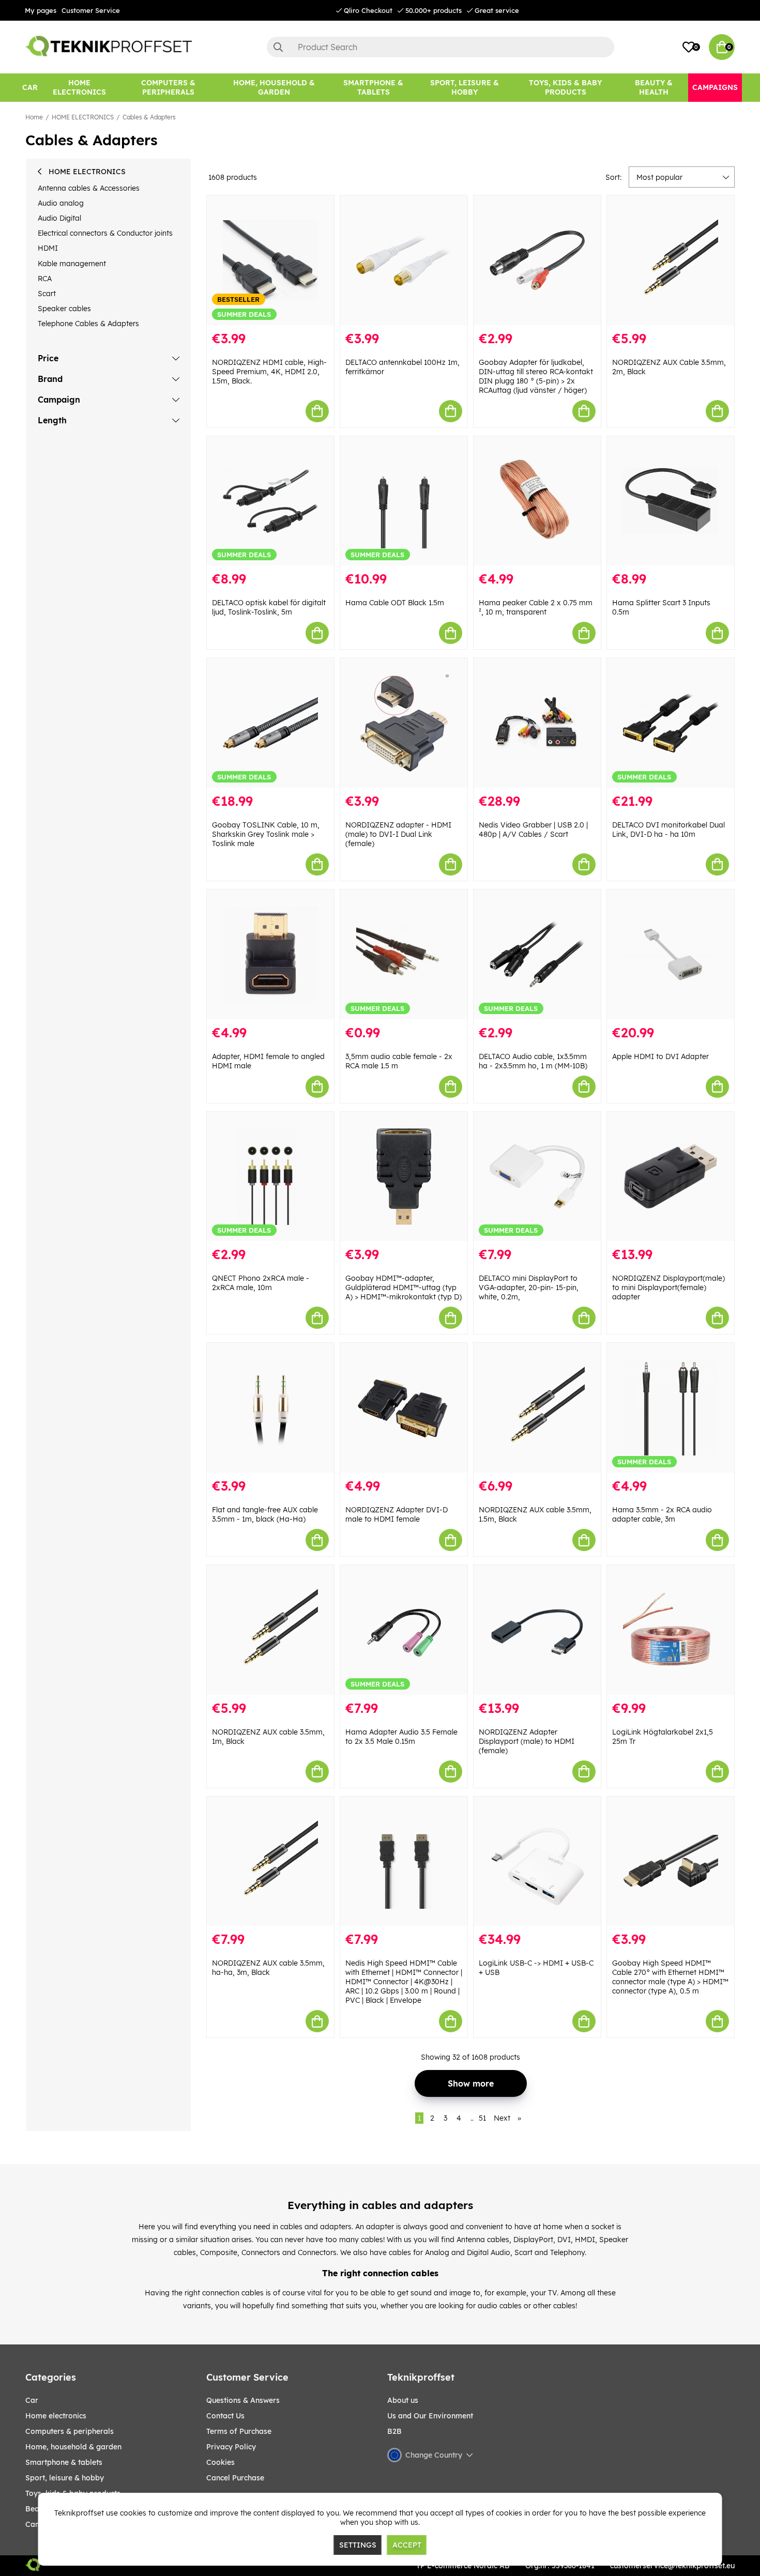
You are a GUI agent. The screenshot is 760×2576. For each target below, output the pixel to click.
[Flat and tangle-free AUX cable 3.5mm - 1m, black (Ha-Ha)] (270, 1408)
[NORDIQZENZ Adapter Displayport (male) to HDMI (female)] (537, 1630)
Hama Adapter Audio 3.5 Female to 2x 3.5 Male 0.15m (401, 1737)
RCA (45, 279)
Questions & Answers (243, 2400)
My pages (41, 10)
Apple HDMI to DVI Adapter (660, 1056)
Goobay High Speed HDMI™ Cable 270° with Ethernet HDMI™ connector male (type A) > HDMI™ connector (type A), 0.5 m (670, 1977)
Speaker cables (64, 309)
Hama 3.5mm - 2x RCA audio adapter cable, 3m (662, 1514)
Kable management (72, 264)
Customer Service (91, 10)
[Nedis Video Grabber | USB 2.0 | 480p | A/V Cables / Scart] (537, 723)
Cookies (221, 2462)
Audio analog (61, 203)
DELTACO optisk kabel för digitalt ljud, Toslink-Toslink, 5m (269, 607)
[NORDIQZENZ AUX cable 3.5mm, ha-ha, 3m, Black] (270, 1861)
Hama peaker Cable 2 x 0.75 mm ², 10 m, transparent (536, 607)
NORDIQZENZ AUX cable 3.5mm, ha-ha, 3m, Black (268, 1968)
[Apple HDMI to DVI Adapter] (671, 954)
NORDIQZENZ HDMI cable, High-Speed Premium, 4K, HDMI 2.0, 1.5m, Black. (269, 372)
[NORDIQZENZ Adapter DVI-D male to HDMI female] (404, 1408)
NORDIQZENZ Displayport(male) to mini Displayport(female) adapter (668, 1287)
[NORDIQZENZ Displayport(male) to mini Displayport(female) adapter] (671, 1177)
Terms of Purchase (239, 2431)
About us (403, 2400)
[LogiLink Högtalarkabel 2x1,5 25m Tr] (671, 1630)
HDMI (48, 248)
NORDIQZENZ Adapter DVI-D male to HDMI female (397, 1514)
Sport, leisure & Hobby (65, 2478)
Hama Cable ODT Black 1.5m (395, 603)
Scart (47, 294)
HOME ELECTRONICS (83, 117)
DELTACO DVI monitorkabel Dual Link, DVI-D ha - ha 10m (668, 830)
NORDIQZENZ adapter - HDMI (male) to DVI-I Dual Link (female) (398, 834)
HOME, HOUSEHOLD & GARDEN (73, 2447)
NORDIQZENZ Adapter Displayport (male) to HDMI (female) (527, 1741)
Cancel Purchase (235, 2478)
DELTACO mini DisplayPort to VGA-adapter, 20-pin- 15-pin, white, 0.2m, (529, 1287)
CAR (32, 2400)
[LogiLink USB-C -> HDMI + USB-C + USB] (537, 1861)
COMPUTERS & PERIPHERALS (70, 2431)
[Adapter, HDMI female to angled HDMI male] (270, 954)
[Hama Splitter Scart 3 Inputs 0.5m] (671, 501)
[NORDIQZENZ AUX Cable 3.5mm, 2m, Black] (671, 260)
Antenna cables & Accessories (89, 188)
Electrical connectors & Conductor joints (105, 233)
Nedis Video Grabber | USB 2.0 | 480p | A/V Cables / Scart (533, 830)
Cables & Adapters (149, 117)
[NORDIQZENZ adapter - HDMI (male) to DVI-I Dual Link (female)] (404, 723)
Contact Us (225, 2416)
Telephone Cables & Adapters (88, 324)
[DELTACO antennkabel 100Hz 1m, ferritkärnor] (404, 260)
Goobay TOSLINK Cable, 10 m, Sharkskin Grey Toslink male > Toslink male (266, 834)
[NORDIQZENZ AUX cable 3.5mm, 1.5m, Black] (537, 1408)
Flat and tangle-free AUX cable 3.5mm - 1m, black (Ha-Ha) (265, 1514)
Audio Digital (59, 218)
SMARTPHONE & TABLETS (64, 2462)
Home (34, 117)
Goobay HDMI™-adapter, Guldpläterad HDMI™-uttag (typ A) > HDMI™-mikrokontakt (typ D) (404, 1287)
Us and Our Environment (430, 2416)
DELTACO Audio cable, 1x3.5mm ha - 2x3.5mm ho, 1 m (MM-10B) (533, 1061)
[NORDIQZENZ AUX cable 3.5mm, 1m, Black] (270, 1630)
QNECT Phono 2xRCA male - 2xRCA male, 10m (261, 1283)
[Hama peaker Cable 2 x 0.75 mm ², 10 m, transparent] (537, 501)
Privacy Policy (231, 2447)
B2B (394, 2431)
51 (482, 2118)
